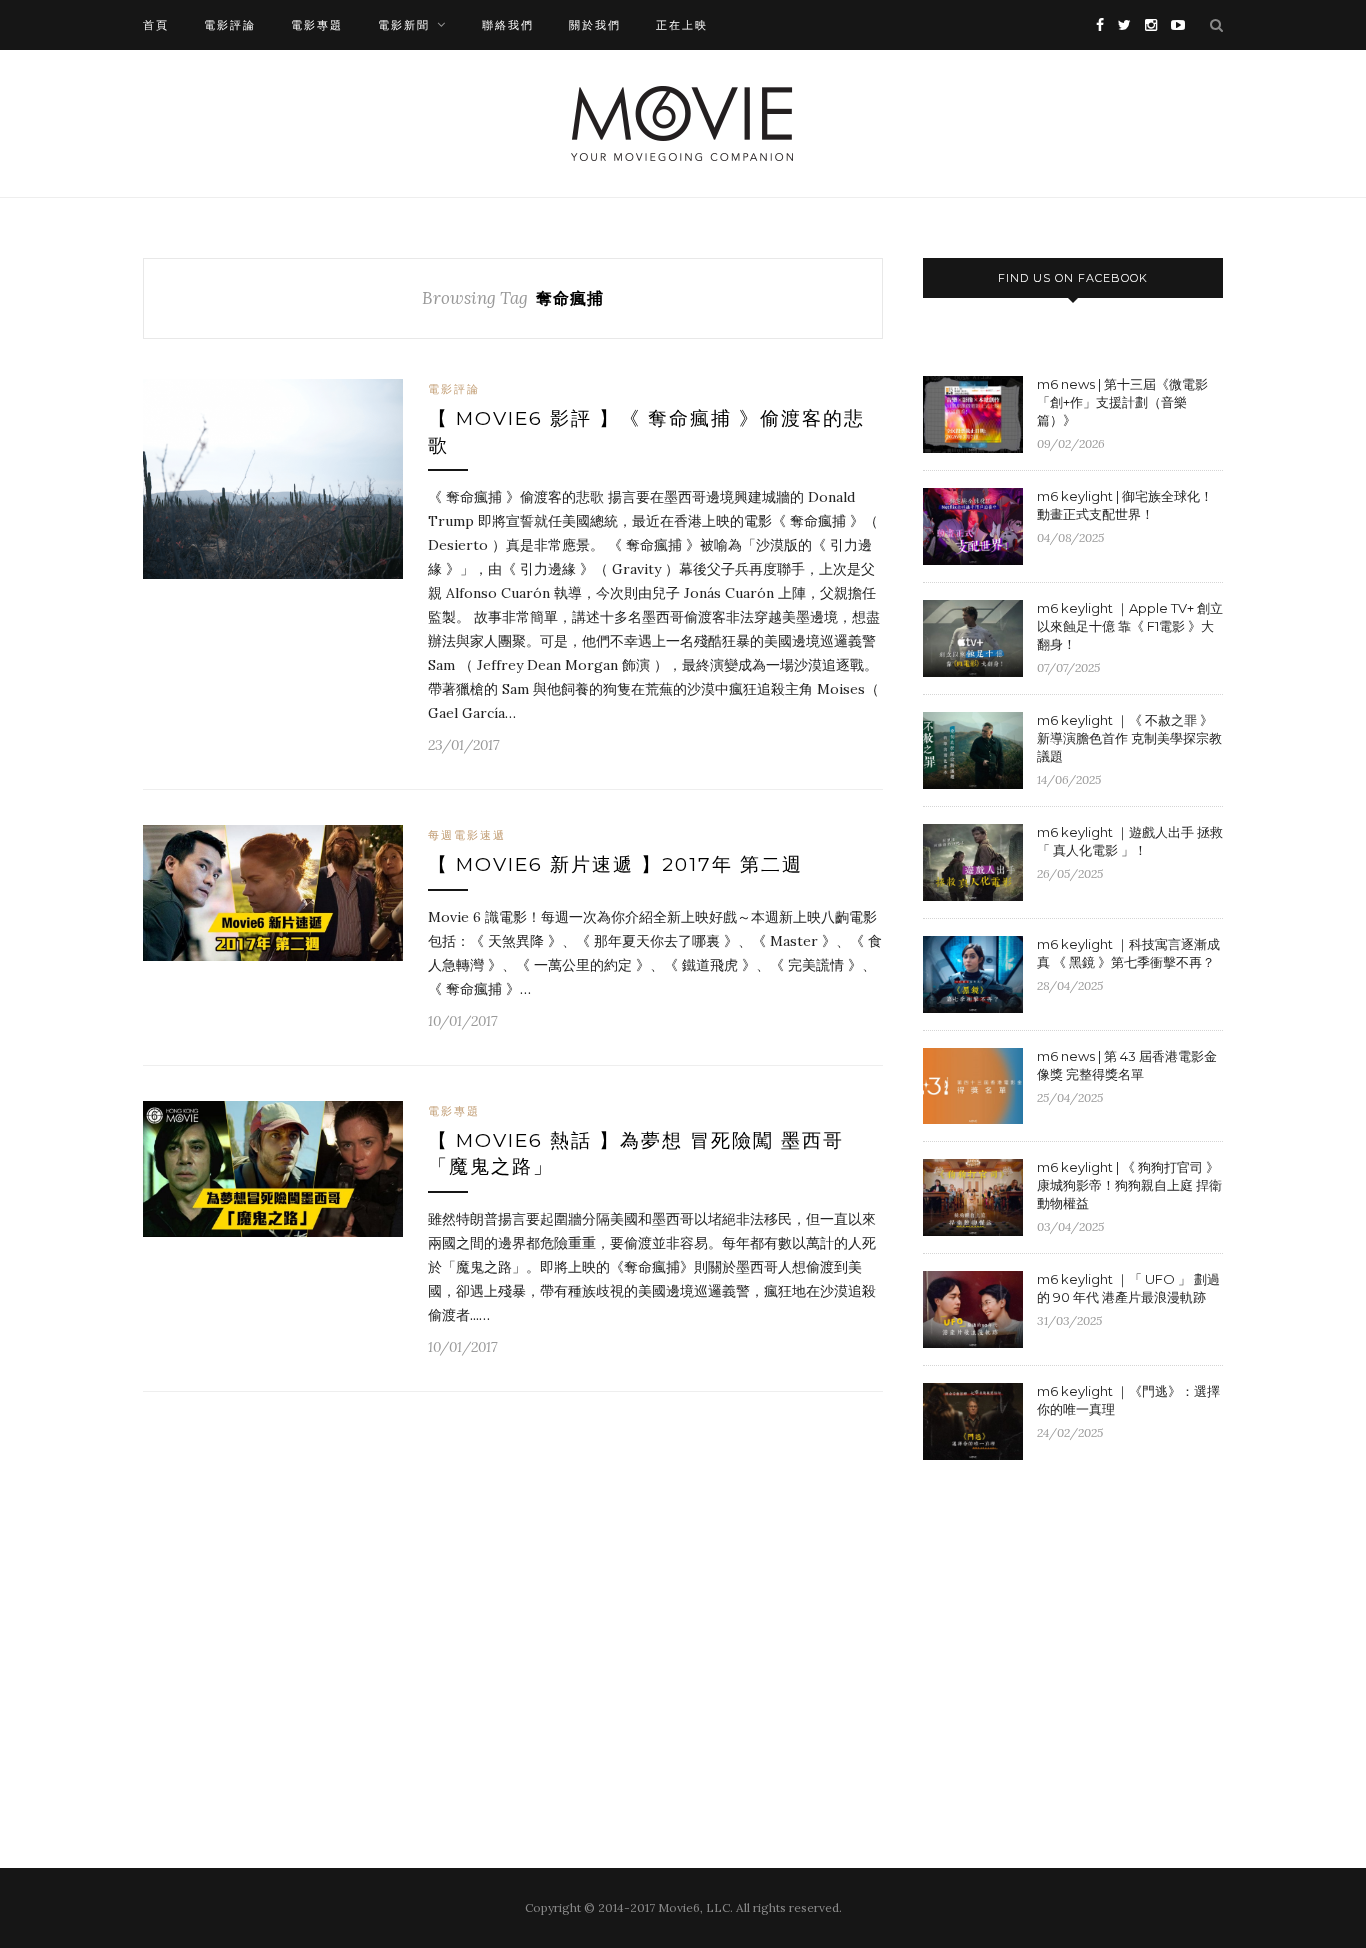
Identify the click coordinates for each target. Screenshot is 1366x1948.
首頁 (156, 25)
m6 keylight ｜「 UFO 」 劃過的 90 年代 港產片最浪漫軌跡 (1128, 1288)
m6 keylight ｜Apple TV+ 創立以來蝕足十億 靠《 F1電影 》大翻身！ (1130, 626)
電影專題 (317, 25)
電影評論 (230, 25)
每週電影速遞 (467, 835)
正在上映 (682, 25)
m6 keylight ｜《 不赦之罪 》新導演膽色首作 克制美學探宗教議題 (1129, 738)
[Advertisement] (1091, 1639)
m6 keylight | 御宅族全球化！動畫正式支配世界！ (1125, 505)
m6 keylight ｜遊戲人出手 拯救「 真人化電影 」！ (1130, 841)
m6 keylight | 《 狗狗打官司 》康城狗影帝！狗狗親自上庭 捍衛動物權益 (1129, 1185)
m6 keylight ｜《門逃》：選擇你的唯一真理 (1128, 1400)
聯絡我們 (508, 25)
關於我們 (595, 25)
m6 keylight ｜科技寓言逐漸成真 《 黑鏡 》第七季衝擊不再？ (1128, 953)
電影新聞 (404, 25)
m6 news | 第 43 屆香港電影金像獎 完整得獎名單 (1127, 1065)
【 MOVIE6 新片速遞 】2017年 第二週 (615, 864)
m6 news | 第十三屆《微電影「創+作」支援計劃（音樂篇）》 (1122, 402)
